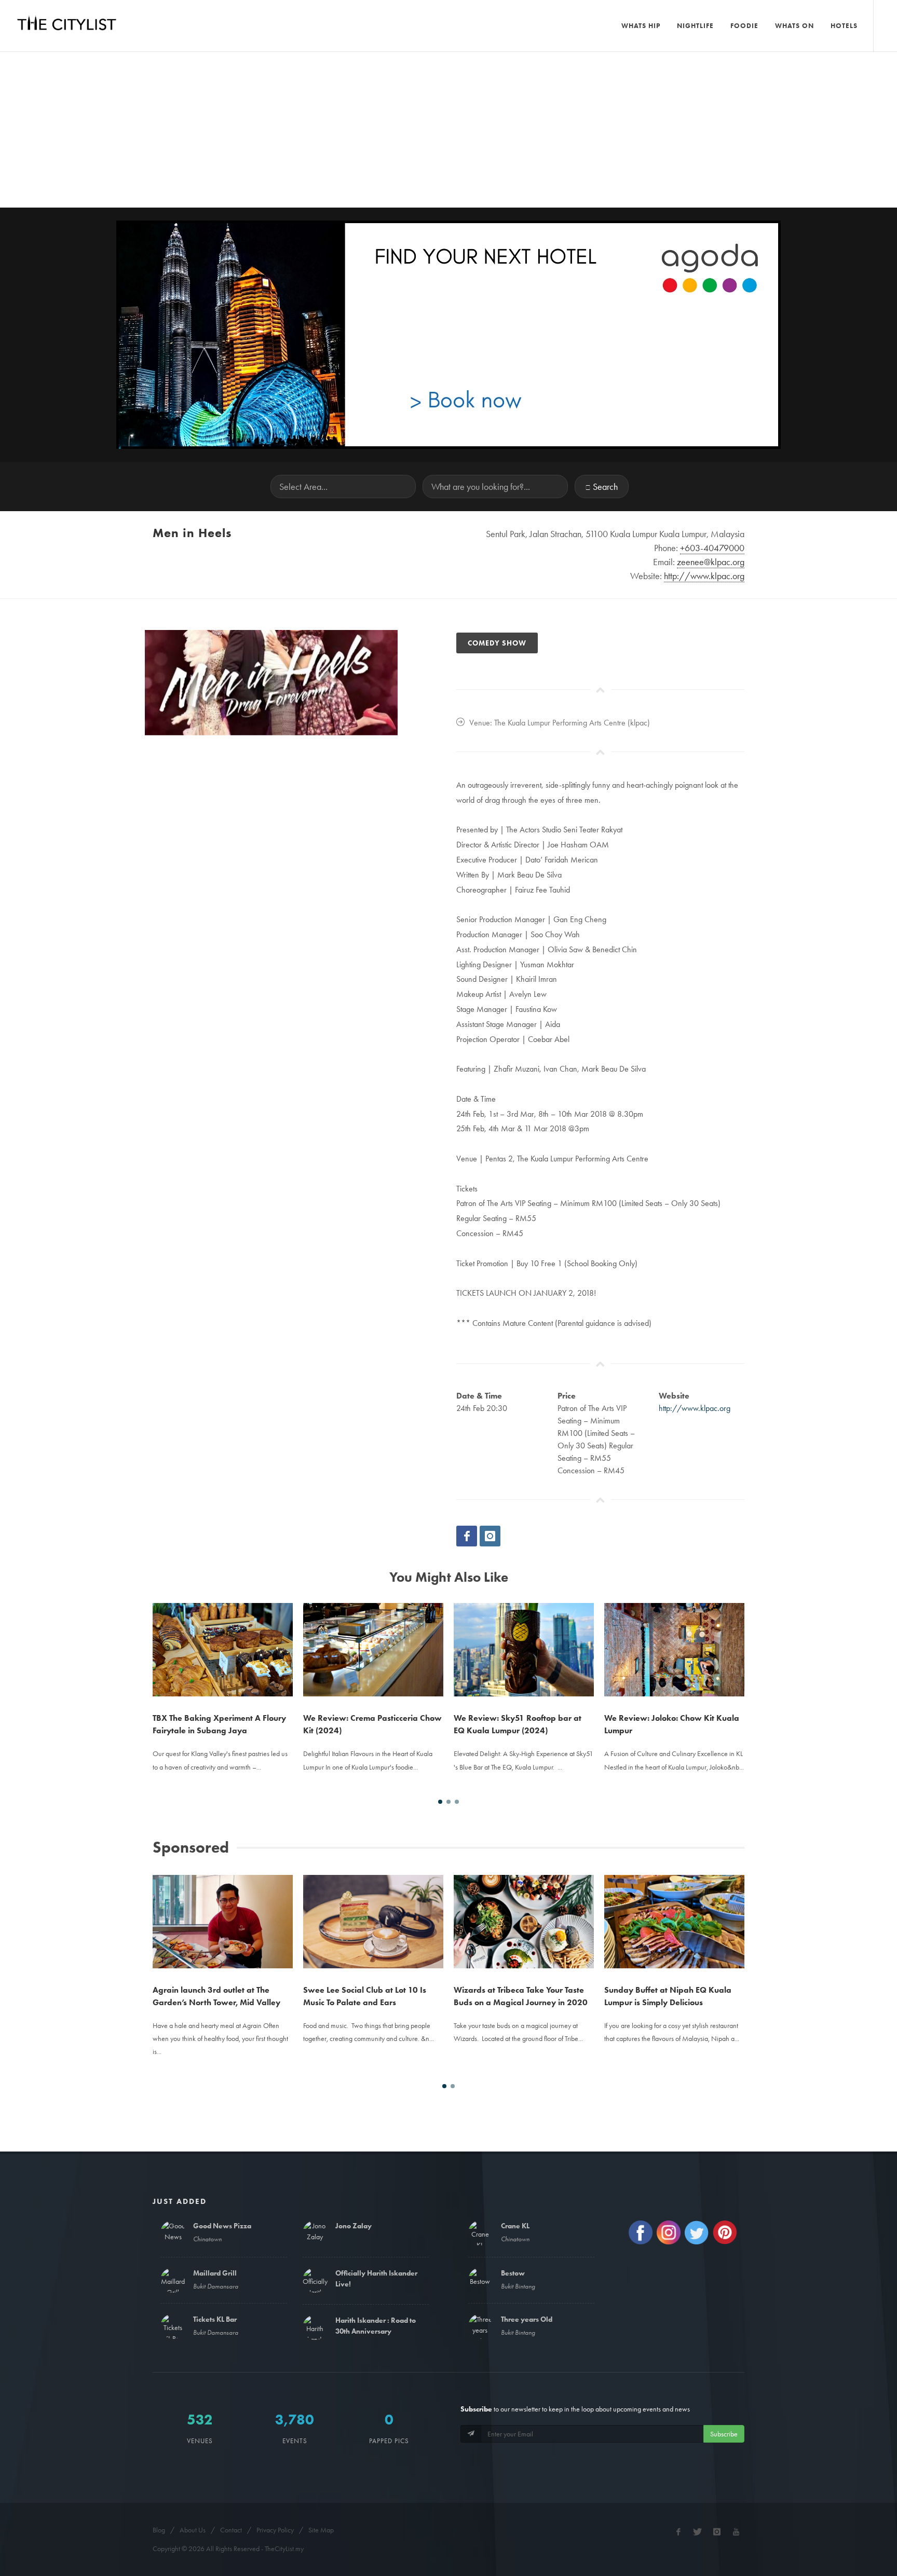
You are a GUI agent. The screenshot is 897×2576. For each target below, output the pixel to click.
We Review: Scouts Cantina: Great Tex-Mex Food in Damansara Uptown (669, 1637)
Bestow (513, 2273)
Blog (159, 2530)
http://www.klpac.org (695, 1408)
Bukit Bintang (518, 2286)
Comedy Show (497, 643)
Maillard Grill (215, 2273)
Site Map (321, 2530)
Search (605, 487)
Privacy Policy (275, 2530)
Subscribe (724, 2434)
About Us (193, 2530)
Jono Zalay (354, 2226)
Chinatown (207, 2239)
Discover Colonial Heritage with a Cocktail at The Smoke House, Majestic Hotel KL (668, 1909)
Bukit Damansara (216, 2286)
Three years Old (527, 2319)
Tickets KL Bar (215, 2319)
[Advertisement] (448, 130)
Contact (231, 2530)
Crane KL (515, 2226)
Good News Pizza (222, 2226)
